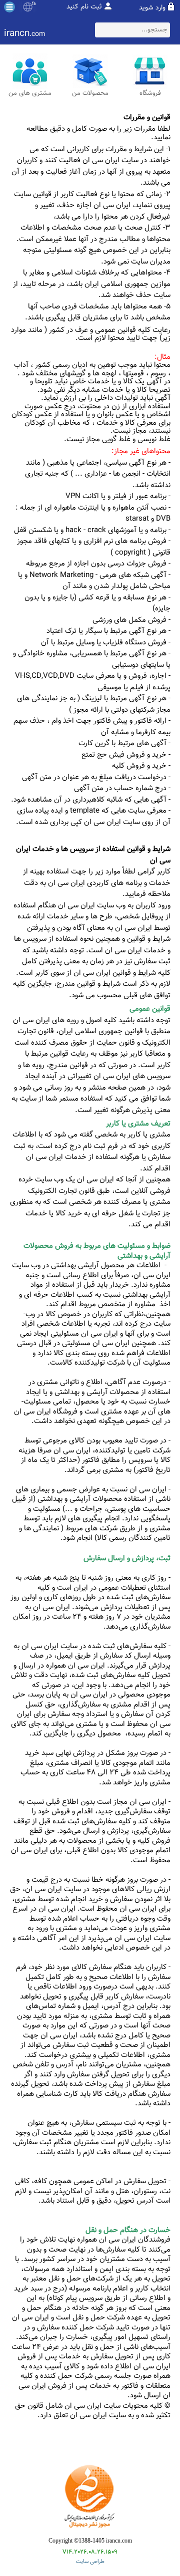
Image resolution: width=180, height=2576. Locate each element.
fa (34, 4)
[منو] (9, 7)
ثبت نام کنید (84, 7)
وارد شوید (152, 8)
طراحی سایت (90, 2562)
